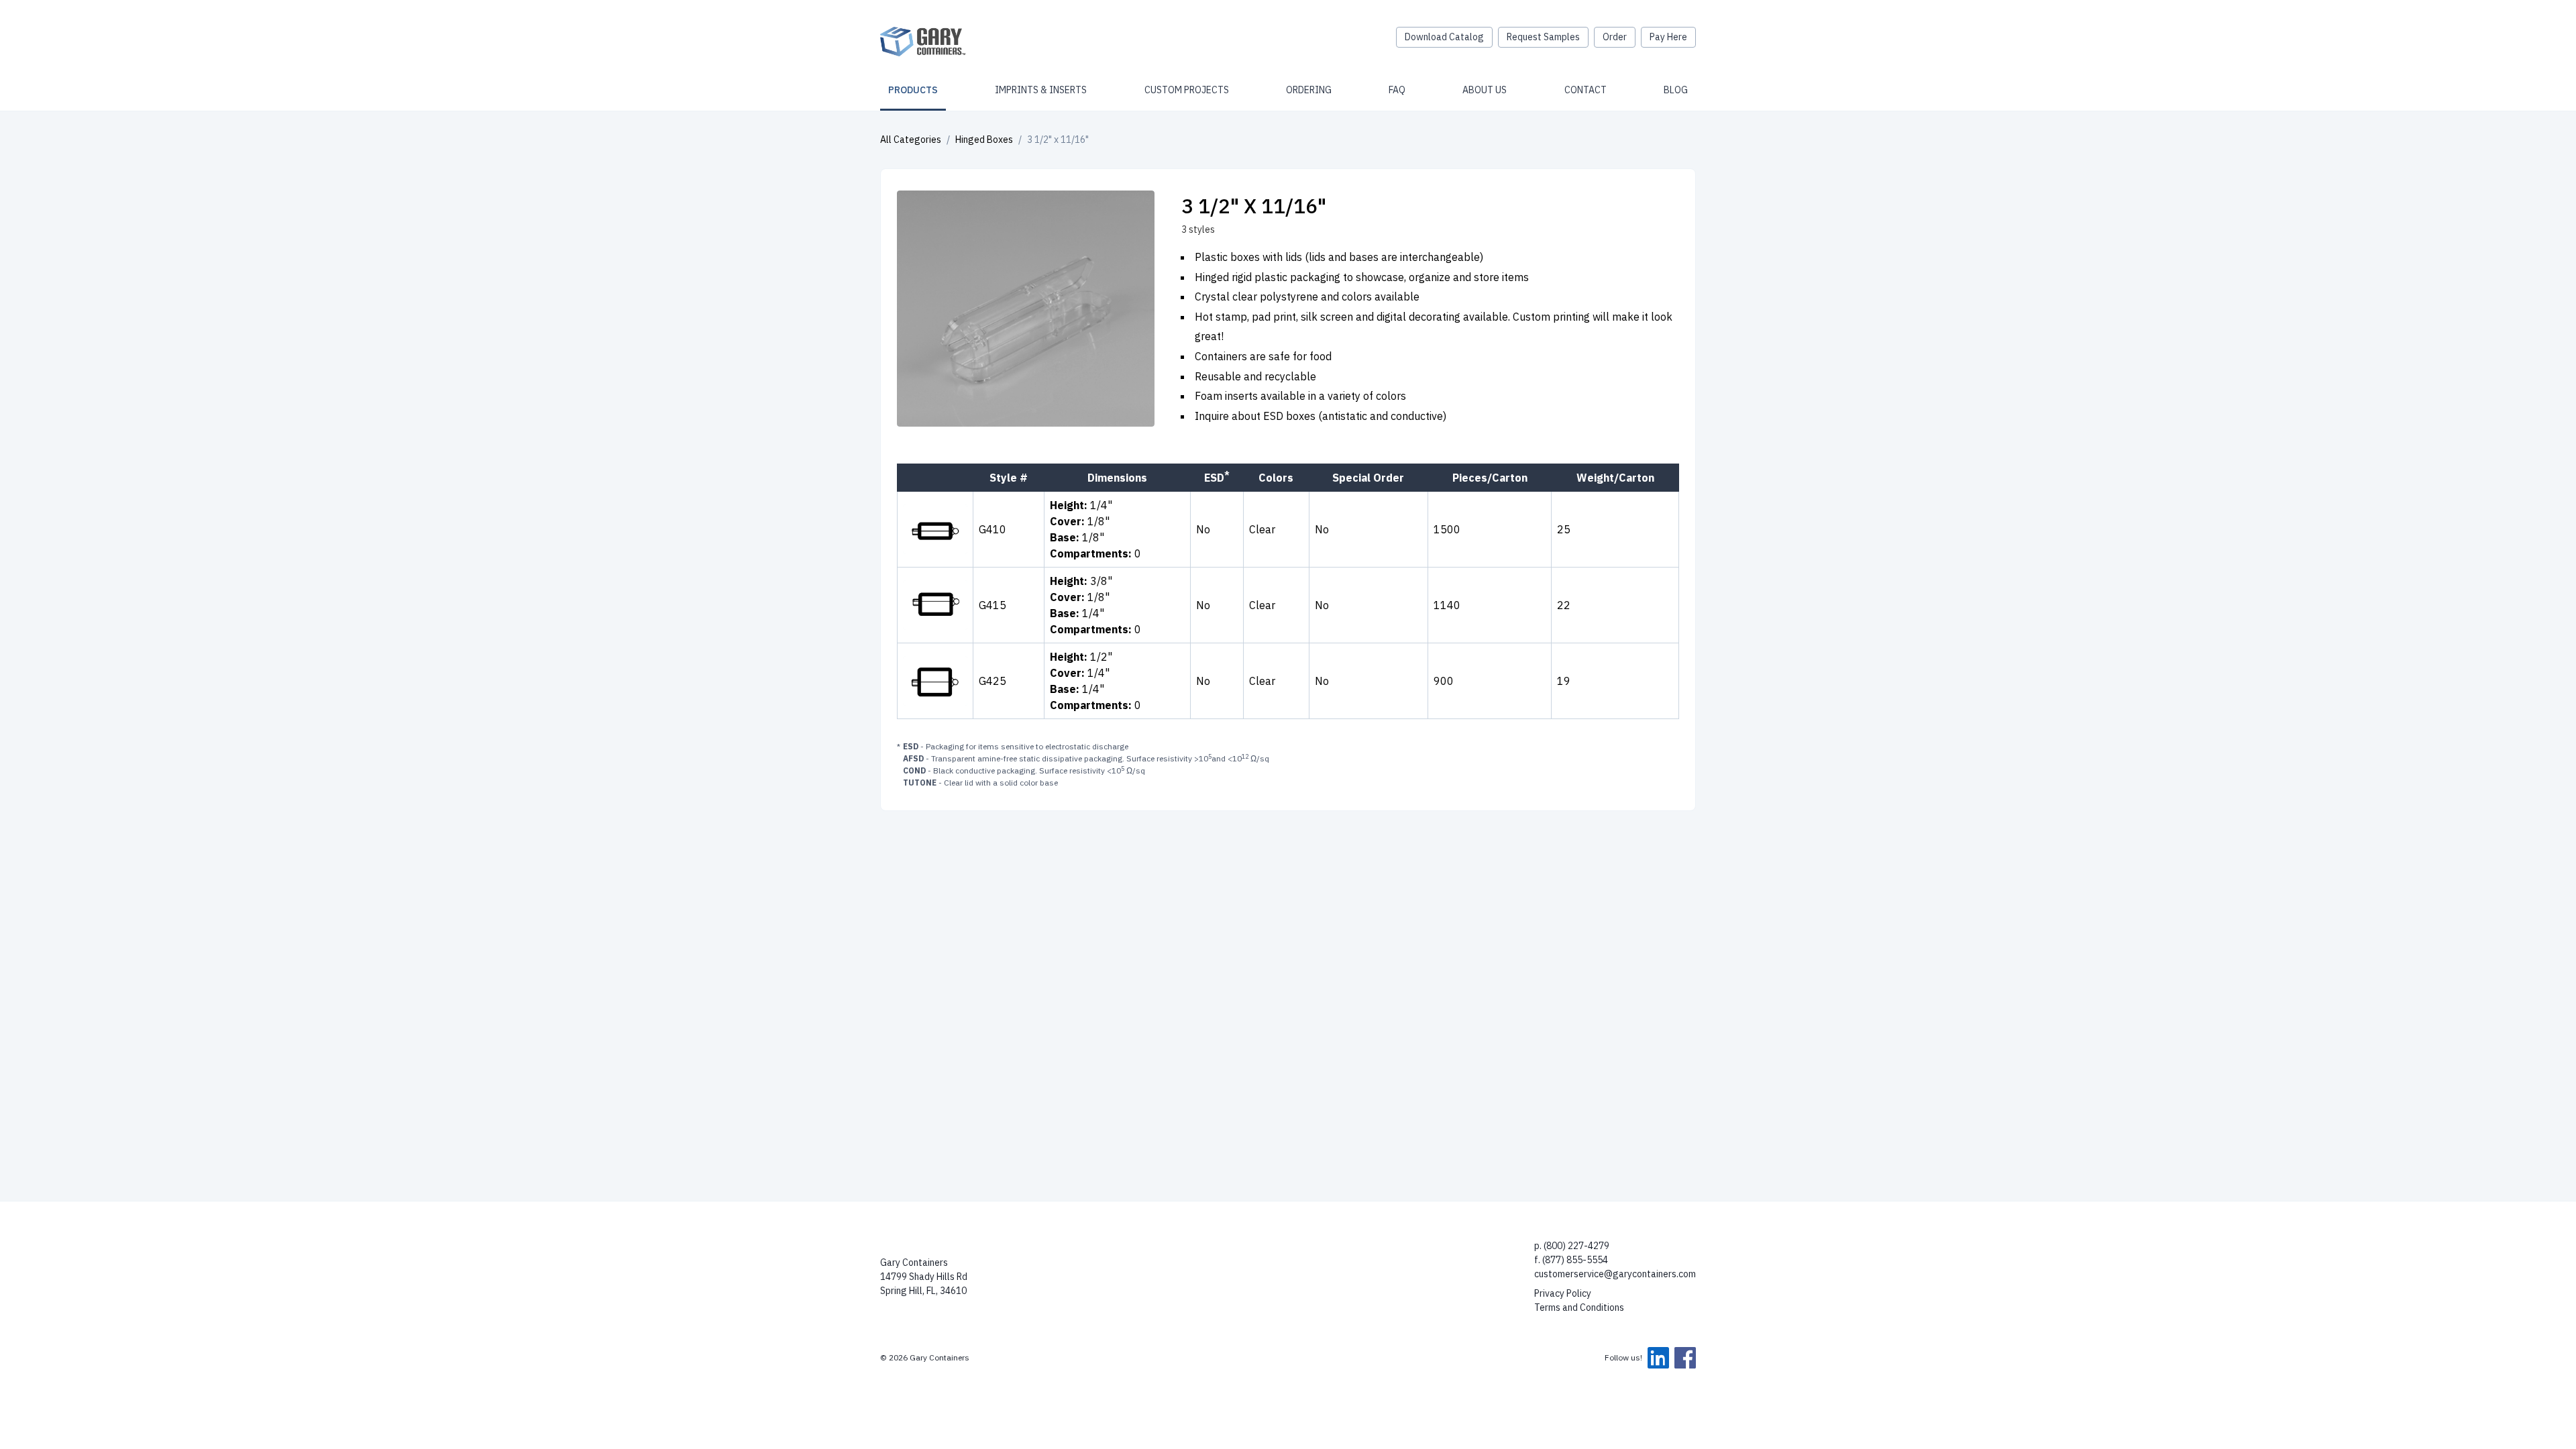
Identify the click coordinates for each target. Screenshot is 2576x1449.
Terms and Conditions (1579, 1307)
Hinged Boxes (984, 140)
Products (913, 90)
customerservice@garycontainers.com (1615, 1274)
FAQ (1397, 90)
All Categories (911, 140)
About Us (1485, 90)
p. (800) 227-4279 (1572, 1246)
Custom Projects (1187, 90)
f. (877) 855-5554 (1571, 1260)
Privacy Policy (1563, 1293)
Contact (1586, 90)
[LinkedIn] (1658, 1358)
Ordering (1309, 90)
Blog (1676, 90)
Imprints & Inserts (1041, 90)
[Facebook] (1685, 1358)
